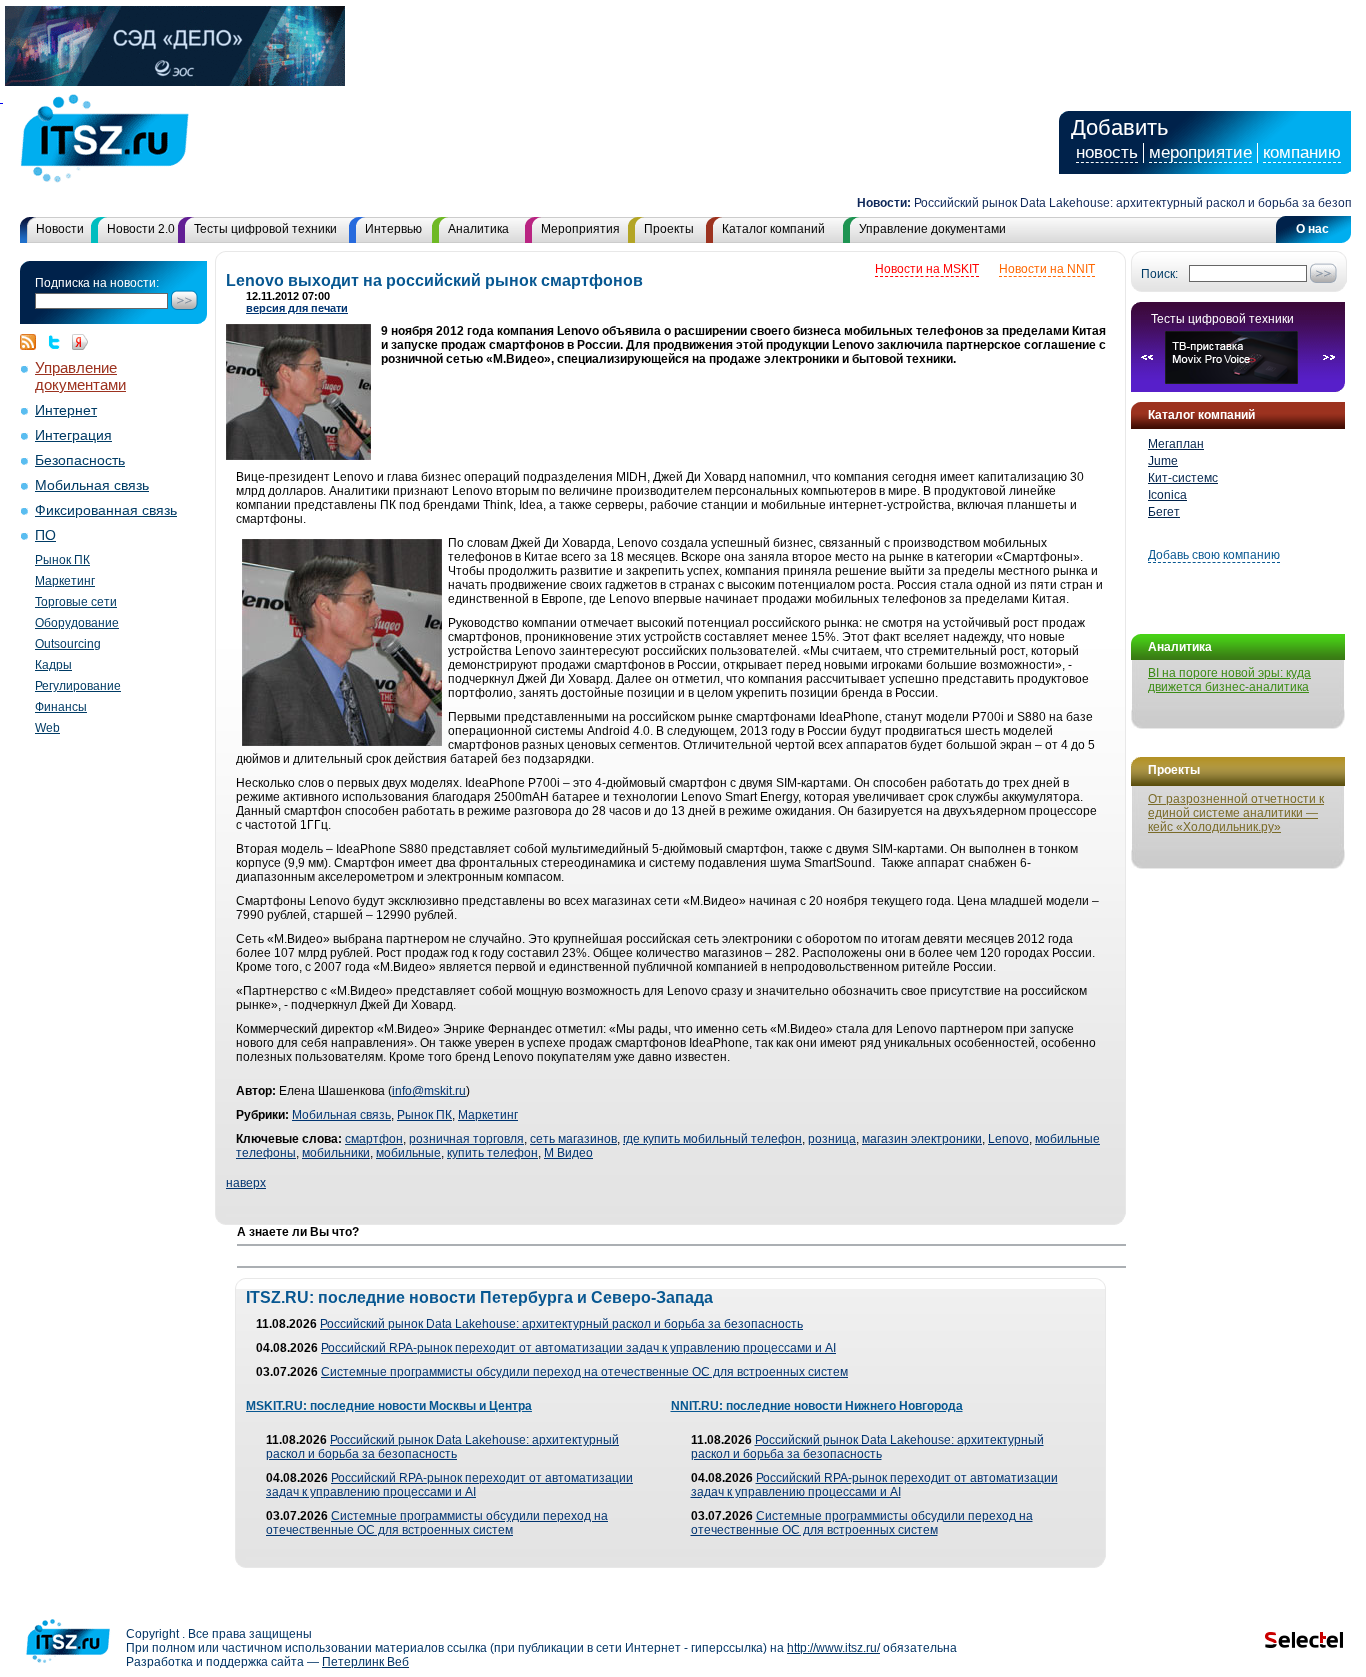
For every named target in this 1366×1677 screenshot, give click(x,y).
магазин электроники (922, 1139)
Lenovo (1008, 1139)
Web (47, 728)
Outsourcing (68, 644)
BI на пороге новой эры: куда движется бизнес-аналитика (1229, 680)
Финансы (61, 707)
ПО (45, 535)
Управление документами (932, 229)
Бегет (1164, 512)
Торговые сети (76, 602)
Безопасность (80, 460)
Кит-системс (1183, 478)
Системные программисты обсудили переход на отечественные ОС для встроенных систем (584, 1372)
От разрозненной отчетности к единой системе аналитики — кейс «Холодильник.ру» (1236, 813)
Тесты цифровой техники (265, 229)
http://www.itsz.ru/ (833, 1648)
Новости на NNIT (1047, 269)
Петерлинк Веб (365, 1662)
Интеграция (73, 435)
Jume (1163, 461)
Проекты (669, 229)
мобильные (408, 1153)
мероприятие (1200, 152)
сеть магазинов (573, 1139)
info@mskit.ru (429, 1091)
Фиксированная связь (106, 510)
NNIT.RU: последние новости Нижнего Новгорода (817, 1406)
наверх (246, 1183)
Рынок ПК (62, 560)
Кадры (53, 665)
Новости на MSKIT (927, 269)
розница (832, 1139)
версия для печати (297, 308)
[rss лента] (33, 342)
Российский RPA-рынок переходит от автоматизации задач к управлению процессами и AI (578, 1348)
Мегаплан (1176, 444)
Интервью (393, 229)
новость (1107, 152)
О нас (1312, 229)
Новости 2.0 (141, 229)
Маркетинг (65, 581)
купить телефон (492, 1153)
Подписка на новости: (97, 283)
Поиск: (1159, 274)
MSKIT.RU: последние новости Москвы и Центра (389, 1406)
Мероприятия (580, 229)
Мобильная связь (92, 485)
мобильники (336, 1153)
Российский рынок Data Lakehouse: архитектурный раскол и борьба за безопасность (561, 1324)
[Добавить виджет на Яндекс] (80, 342)
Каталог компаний (773, 229)
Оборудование (77, 623)
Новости (60, 229)
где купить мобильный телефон (712, 1139)
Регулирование (78, 686)
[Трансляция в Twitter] (59, 342)
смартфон (374, 1139)
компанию (1302, 152)
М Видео (568, 1153)
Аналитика (478, 229)
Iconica (1167, 495)
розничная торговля (466, 1139)
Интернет (66, 410)
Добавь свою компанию (1214, 555)
